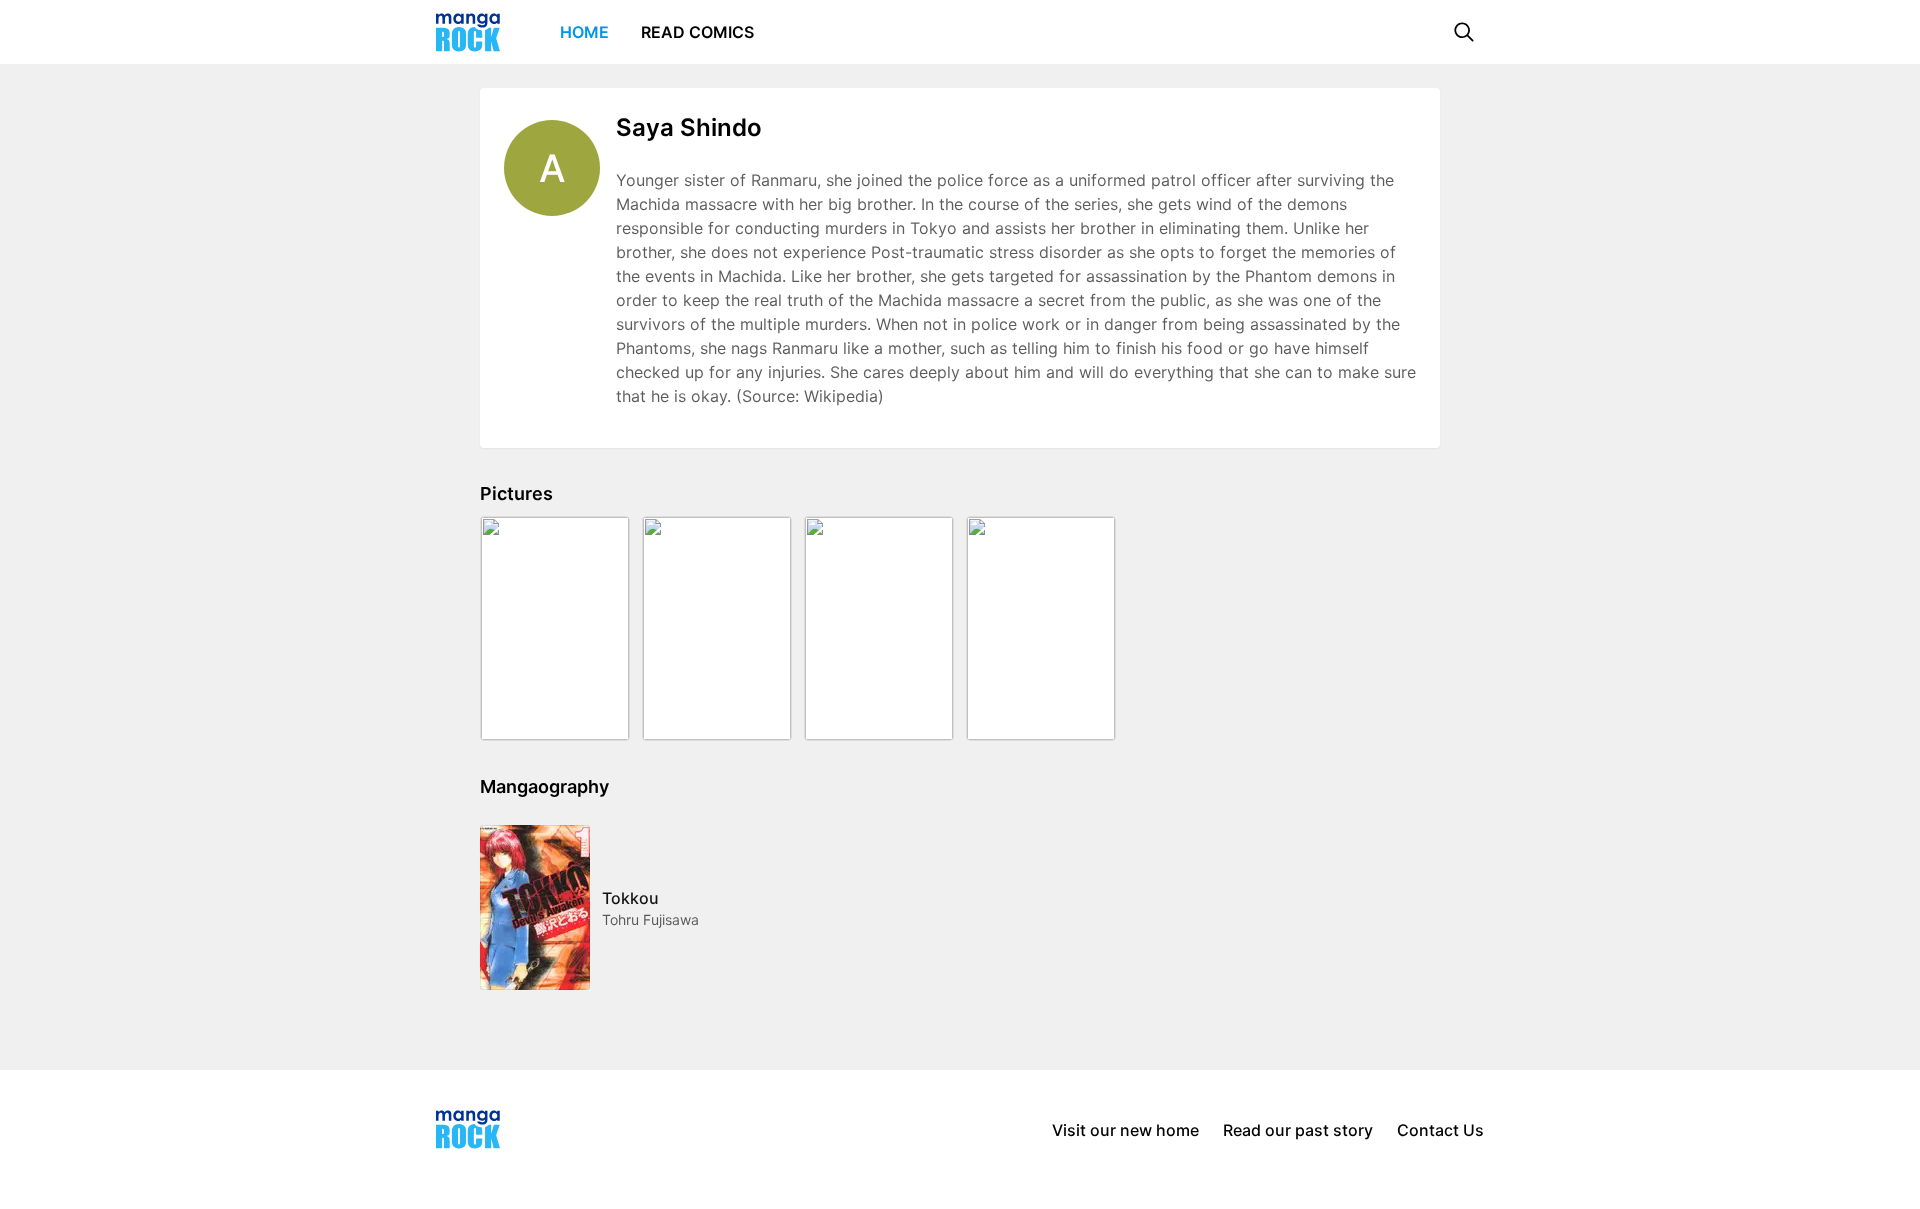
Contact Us (1440, 1130)
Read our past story (1298, 1130)
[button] (1464, 32)
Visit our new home (1125, 1130)
